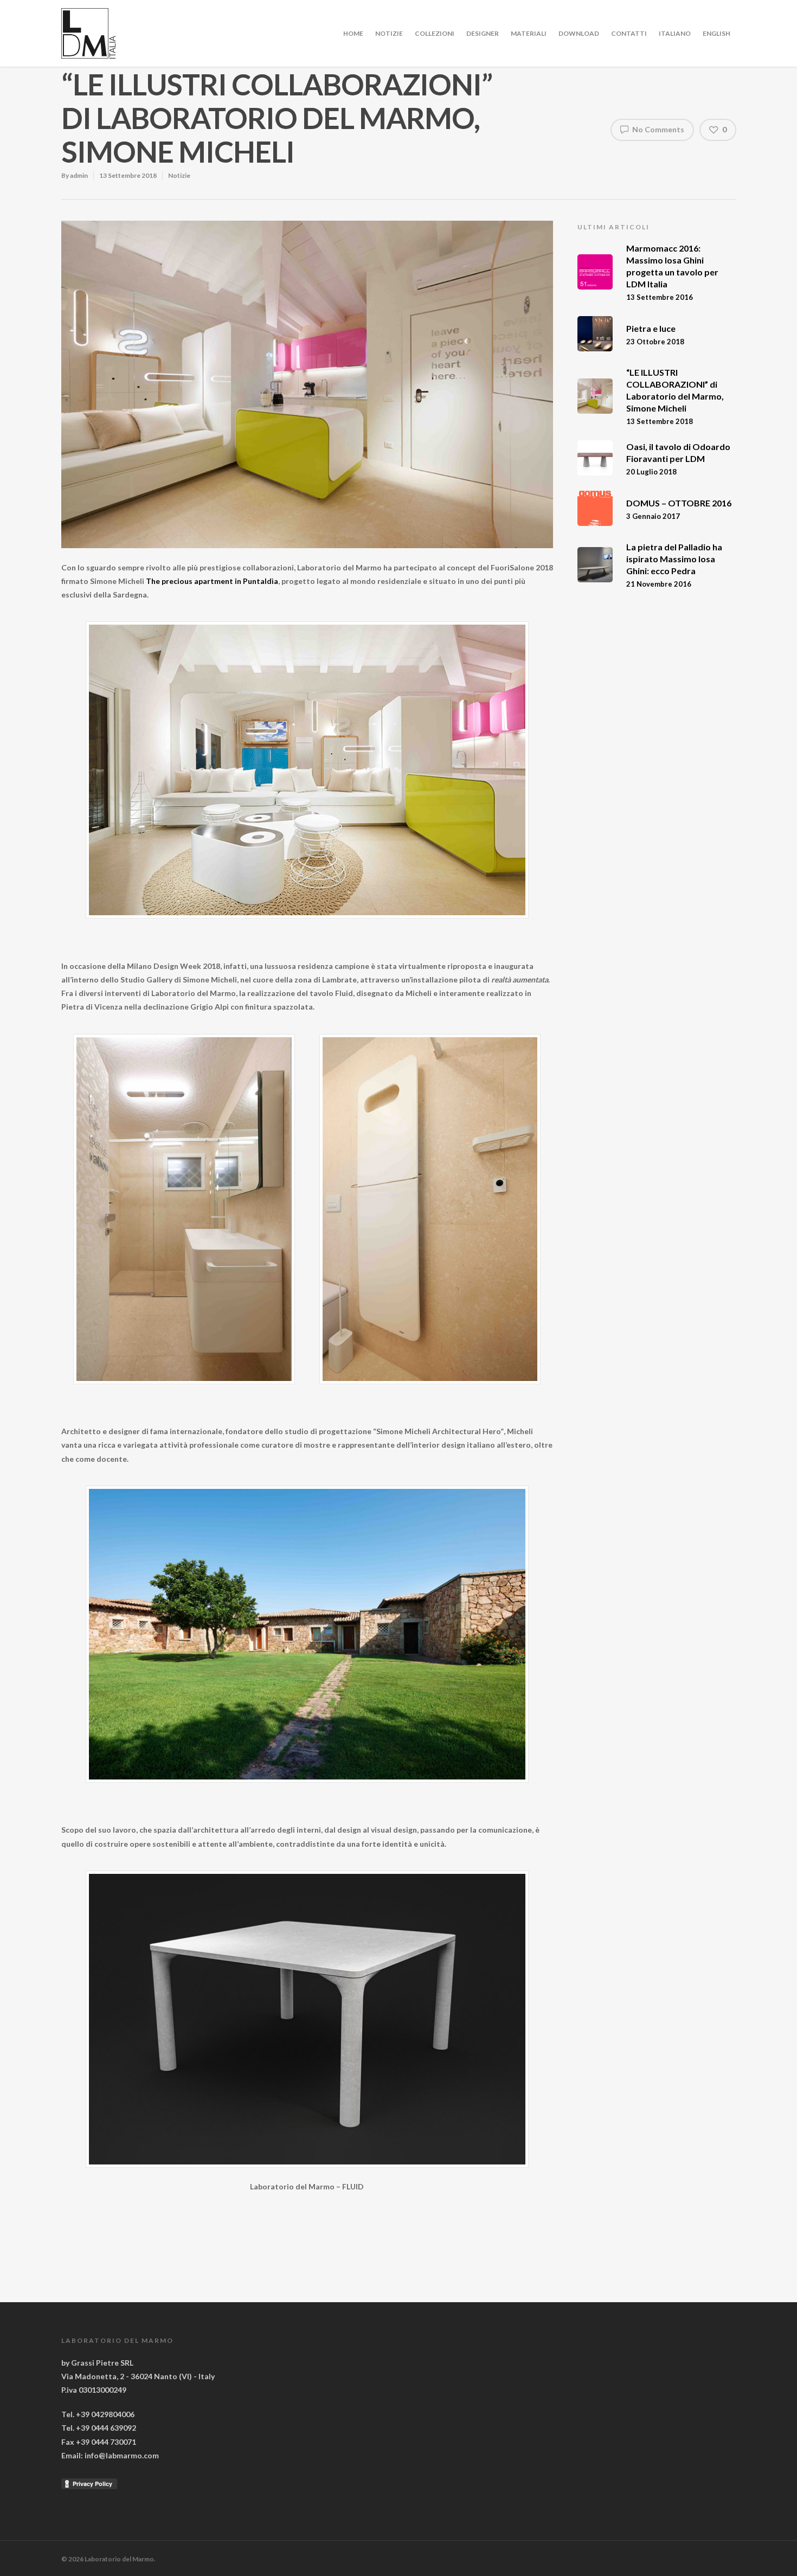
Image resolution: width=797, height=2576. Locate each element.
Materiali (529, 33)
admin (79, 175)
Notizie (389, 33)
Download (579, 33)
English (716, 33)
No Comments (657, 129)
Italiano (675, 33)
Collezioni (435, 33)
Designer (483, 33)
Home (353, 33)
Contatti (629, 33)
